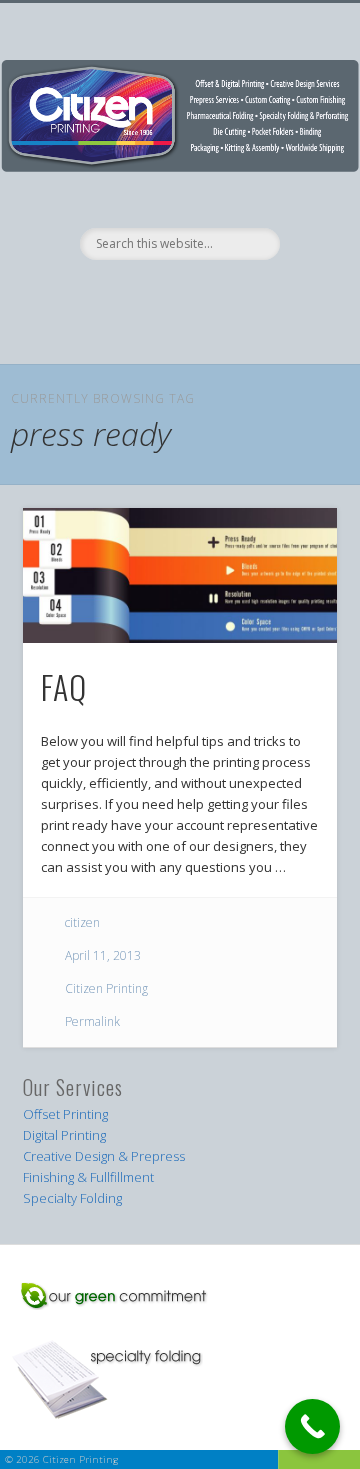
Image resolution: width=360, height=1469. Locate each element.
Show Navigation (178, 342)
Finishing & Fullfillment (88, 1177)
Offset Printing (65, 1114)
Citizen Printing (106, 988)
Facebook (157, 294)
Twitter (198, 294)
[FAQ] (180, 575)
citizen (82, 922)
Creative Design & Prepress (104, 1156)
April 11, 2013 (103, 955)
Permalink (92, 1021)
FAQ (64, 686)
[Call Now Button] (312, 1426)
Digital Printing (64, 1135)
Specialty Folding (72, 1198)
